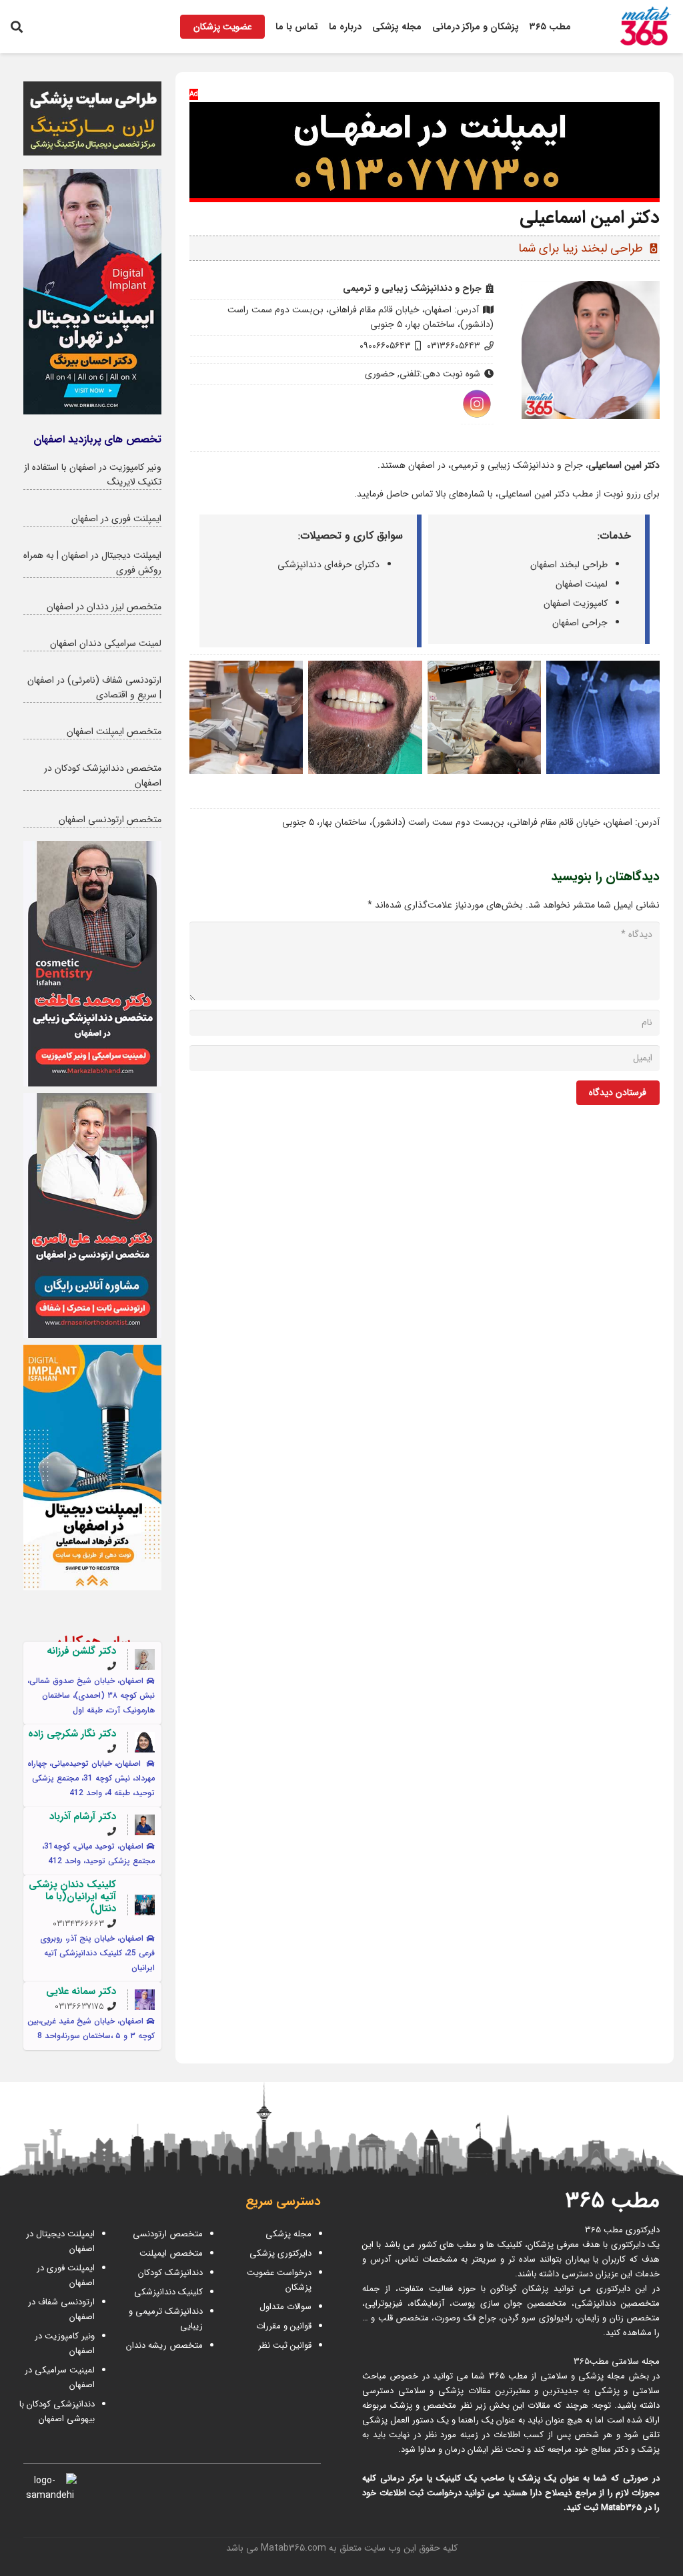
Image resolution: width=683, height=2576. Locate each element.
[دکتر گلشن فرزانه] (145, 1659)
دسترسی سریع (283, 2202)
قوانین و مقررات (284, 2326)
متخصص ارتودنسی (168, 2234)
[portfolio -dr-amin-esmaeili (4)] (246, 717)
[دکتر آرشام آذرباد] (145, 1825)
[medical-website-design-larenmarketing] (92, 118)
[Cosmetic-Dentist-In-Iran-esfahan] (92, 964)
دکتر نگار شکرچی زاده (72, 1734)
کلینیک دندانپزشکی (168, 2292)
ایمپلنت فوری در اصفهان (116, 519)
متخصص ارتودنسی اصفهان (110, 820)
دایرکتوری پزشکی (280, 2253)
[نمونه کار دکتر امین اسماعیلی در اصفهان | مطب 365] (603, 717)
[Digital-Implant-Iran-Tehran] (92, 292)
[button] (17, 27)
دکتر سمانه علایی (81, 1991)
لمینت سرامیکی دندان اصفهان (106, 643)
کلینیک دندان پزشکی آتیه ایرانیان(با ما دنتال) (72, 1897)
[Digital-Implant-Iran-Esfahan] (92, 1468)
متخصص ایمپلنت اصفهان (114, 731)
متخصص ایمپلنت (171, 2253)
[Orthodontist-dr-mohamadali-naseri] (92, 1216)
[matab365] (632, 27)
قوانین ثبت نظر (285, 2345)
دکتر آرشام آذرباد (83, 1817)
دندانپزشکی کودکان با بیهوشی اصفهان (57, 2411)
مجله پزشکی (288, 2234)
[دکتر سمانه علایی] (145, 1999)
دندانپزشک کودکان (170, 2273)
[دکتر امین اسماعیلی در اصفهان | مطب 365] (484, 717)
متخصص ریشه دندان (164, 2345)
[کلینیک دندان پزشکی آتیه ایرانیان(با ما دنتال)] (145, 1905)
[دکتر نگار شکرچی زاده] (145, 1742)
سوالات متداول (285, 2307)
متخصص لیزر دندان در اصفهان (104, 607)
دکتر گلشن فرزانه (81, 1651)
